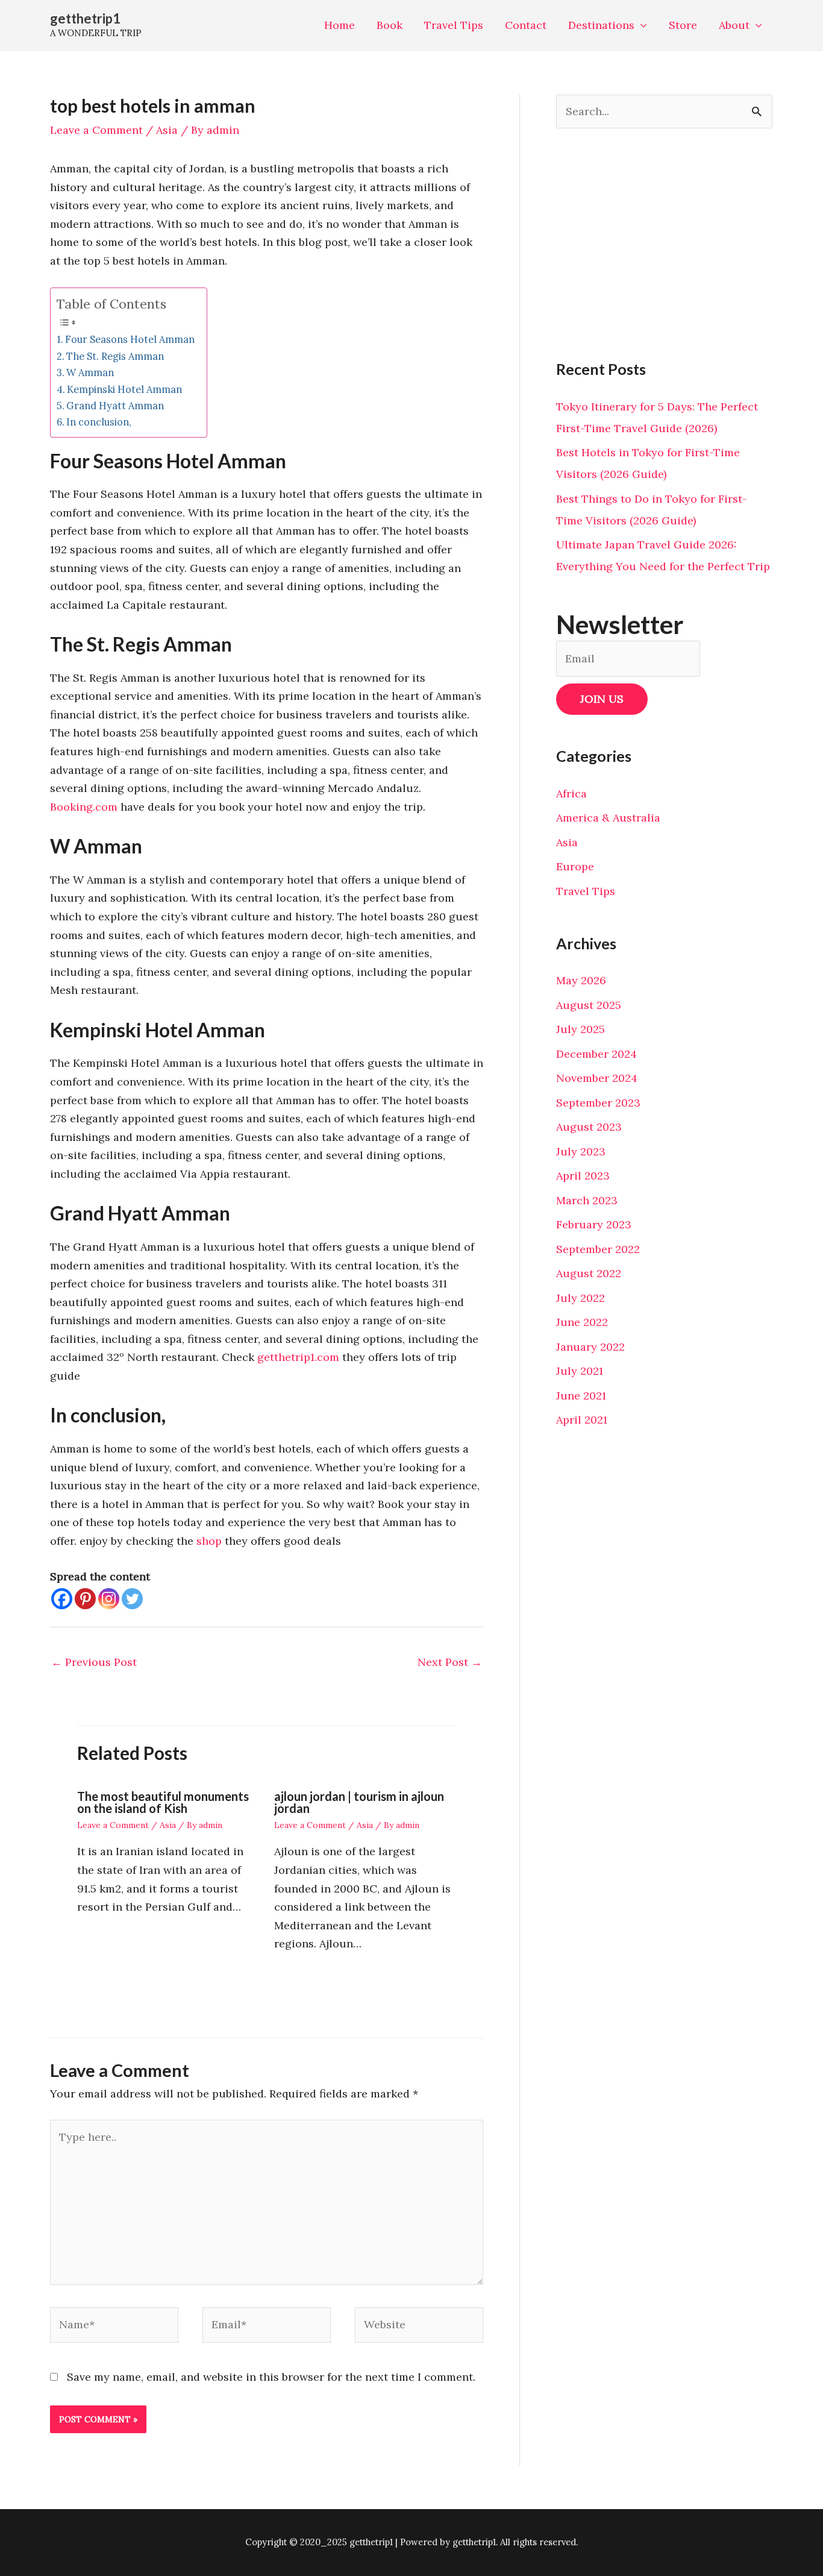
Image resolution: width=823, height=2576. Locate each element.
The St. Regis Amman (115, 356)
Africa (571, 793)
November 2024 (597, 1078)
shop (209, 1541)
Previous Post (94, 1662)
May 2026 (581, 980)
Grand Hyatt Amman (115, 406)
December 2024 (596, 1054)
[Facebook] (62, 1599)
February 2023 (594, 1224)
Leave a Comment (96, 130)
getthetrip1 (85, 18)
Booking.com (84, 807)
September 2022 (598, 1249)
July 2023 (581, 1151)
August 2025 (589, 1005)
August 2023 (589, 1127)
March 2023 (587, 1200)
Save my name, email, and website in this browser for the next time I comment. (271, 2377)
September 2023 (598, 1103)
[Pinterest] (85, 1599)
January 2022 (590, 1347)
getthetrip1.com (298, 1357)
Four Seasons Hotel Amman (130, 339)
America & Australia (608, 818)
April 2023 (583, 1176)
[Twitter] (132, 1599)
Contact (526, 25)
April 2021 (582, 1420)
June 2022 (582, 1322)
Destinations (601, 25)
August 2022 (589, 1273)
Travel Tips (454, 25)
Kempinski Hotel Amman (124, 389)
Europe (575, 866)
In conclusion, (99, 422)
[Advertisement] (664, 243)
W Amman (90, 372)
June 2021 (581, 1396)
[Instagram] (109, 1599)
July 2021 (580, 1371)
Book (390, 25)
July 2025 (580, 1029)
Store (683, 25)
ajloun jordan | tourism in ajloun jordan (359, 1802)
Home (340, 25)
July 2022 (580, 1298)
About (734, 25)
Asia (167, 130)
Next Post (450, 1662)
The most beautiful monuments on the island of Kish (163, 1802)
